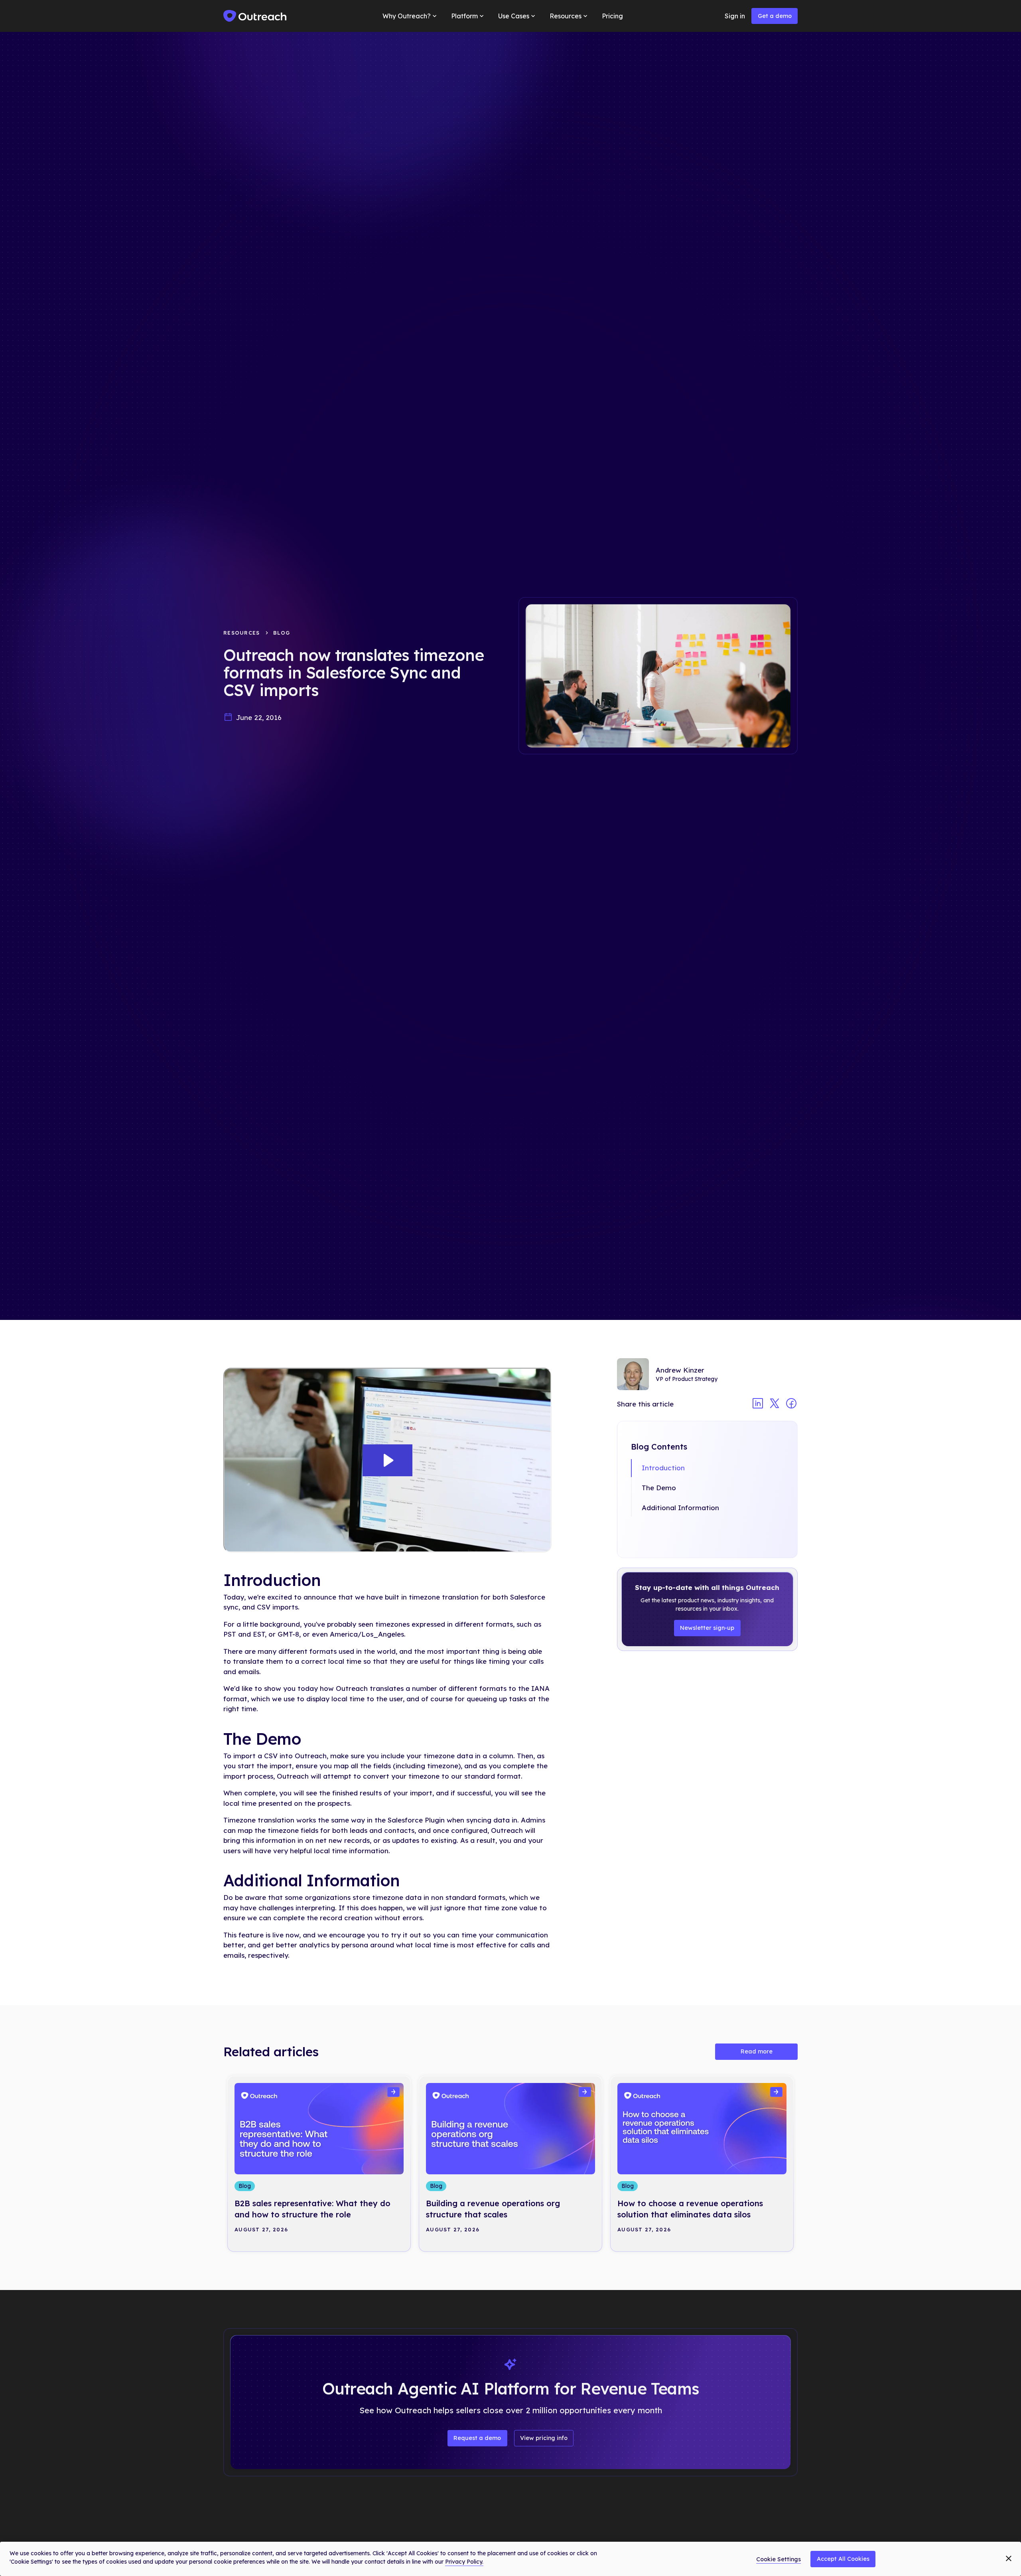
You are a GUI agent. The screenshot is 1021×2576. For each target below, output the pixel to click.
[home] (255, 16)
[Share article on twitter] (775, 1404)
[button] (410, 16)
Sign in (735, 16)
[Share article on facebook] (791, 1404)
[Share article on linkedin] (758, 1404)
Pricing (612, 16)
